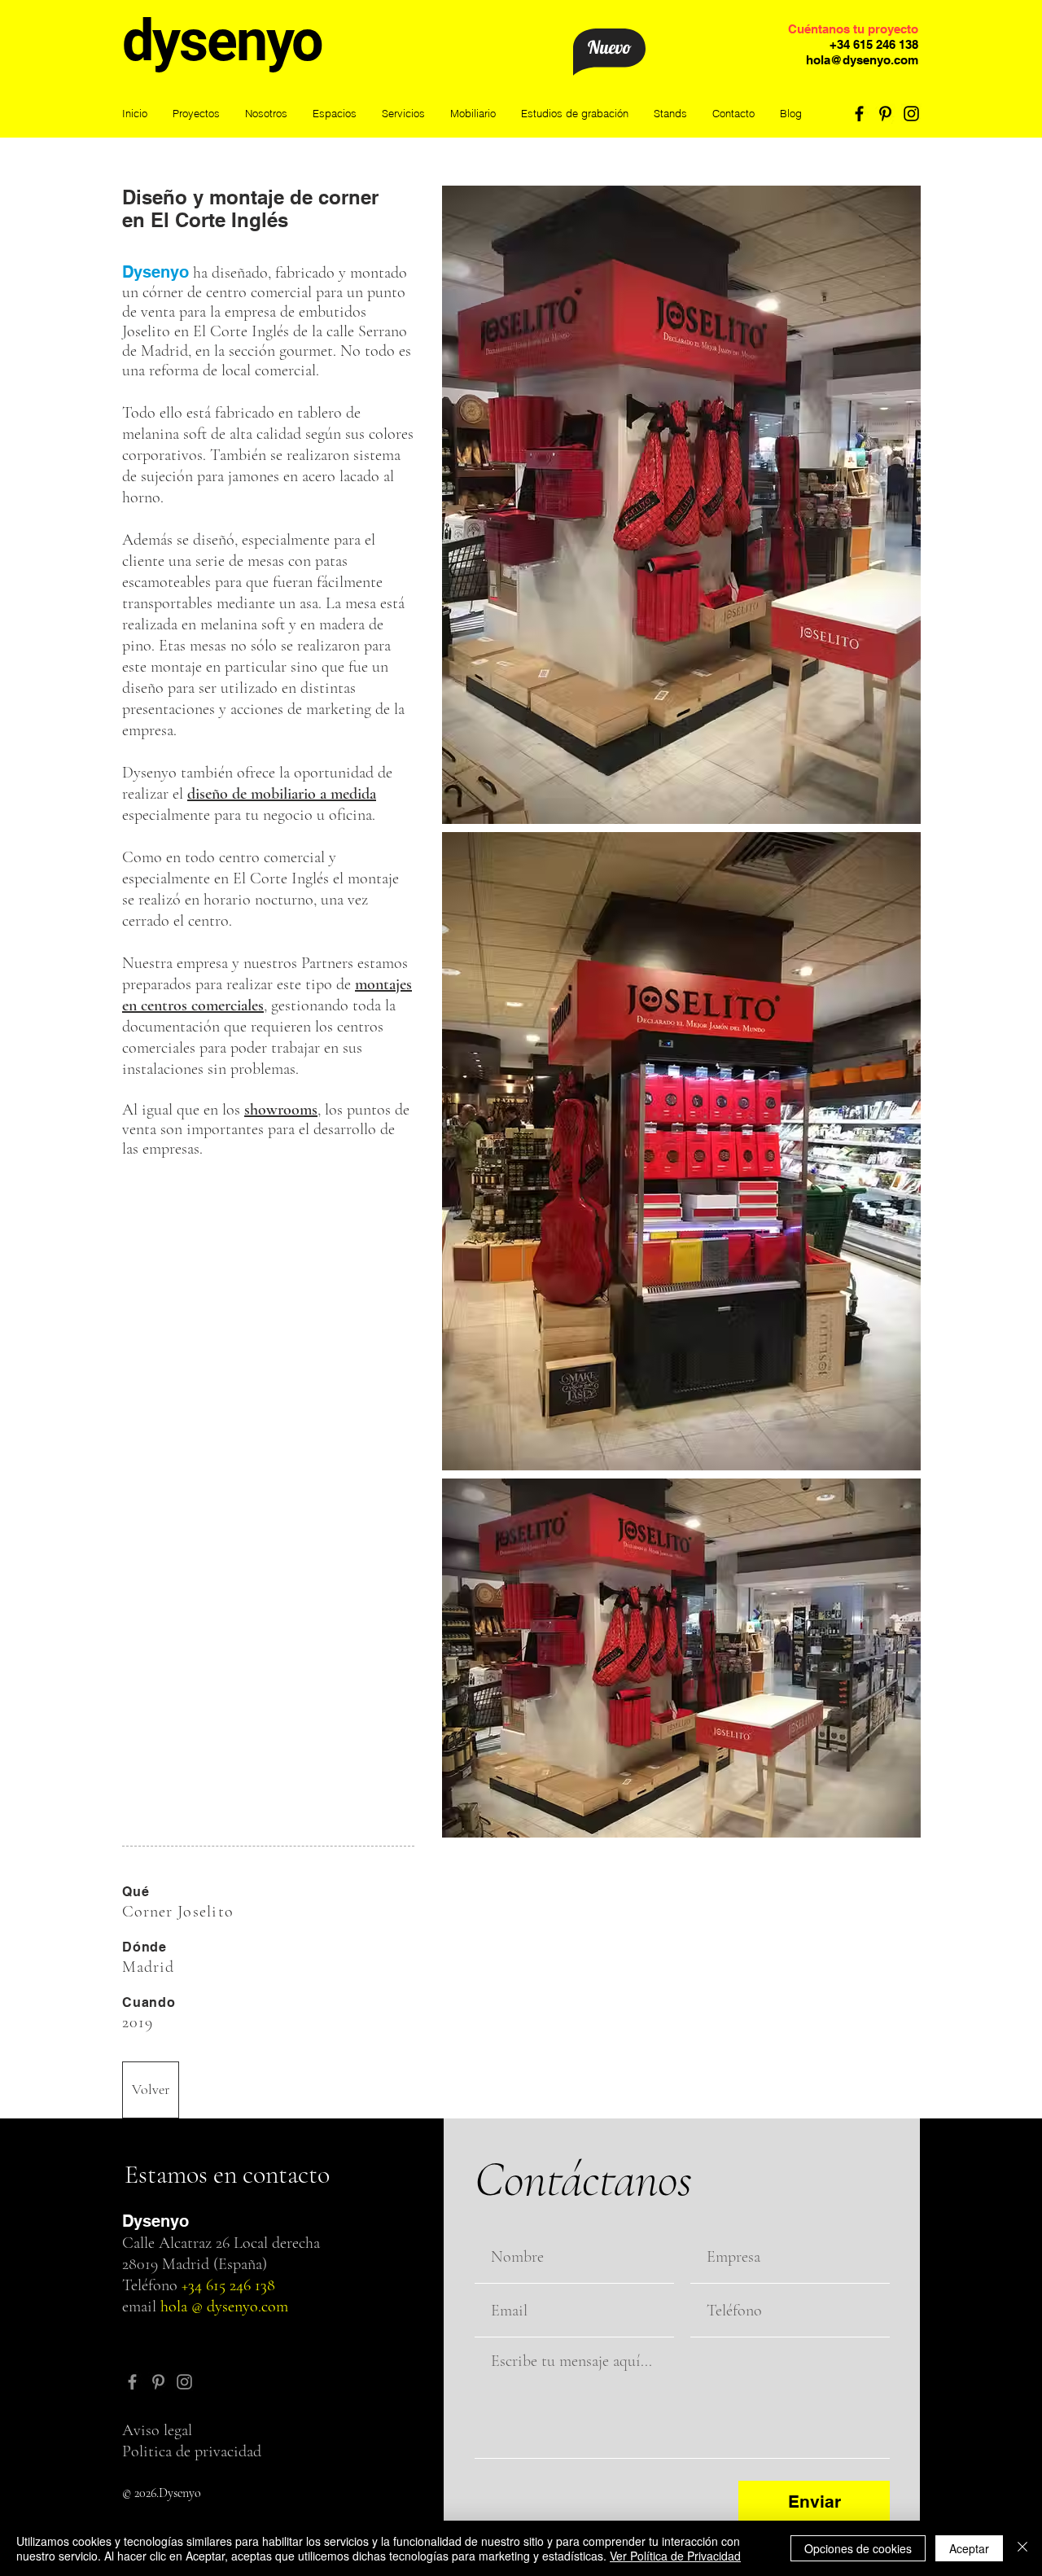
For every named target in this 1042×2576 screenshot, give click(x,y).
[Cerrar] (1022, 2548)
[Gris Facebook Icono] (132, 2382)
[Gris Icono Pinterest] (158, 2382)
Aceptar (969, 2548)
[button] (334, 114)
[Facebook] (859, 114)
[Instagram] (911, 114)
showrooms (281, 1110)
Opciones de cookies (858, 2548)
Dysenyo (155, 272)
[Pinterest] (885, 114)
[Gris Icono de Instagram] (184, 2382)
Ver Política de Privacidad (675, 2556)
